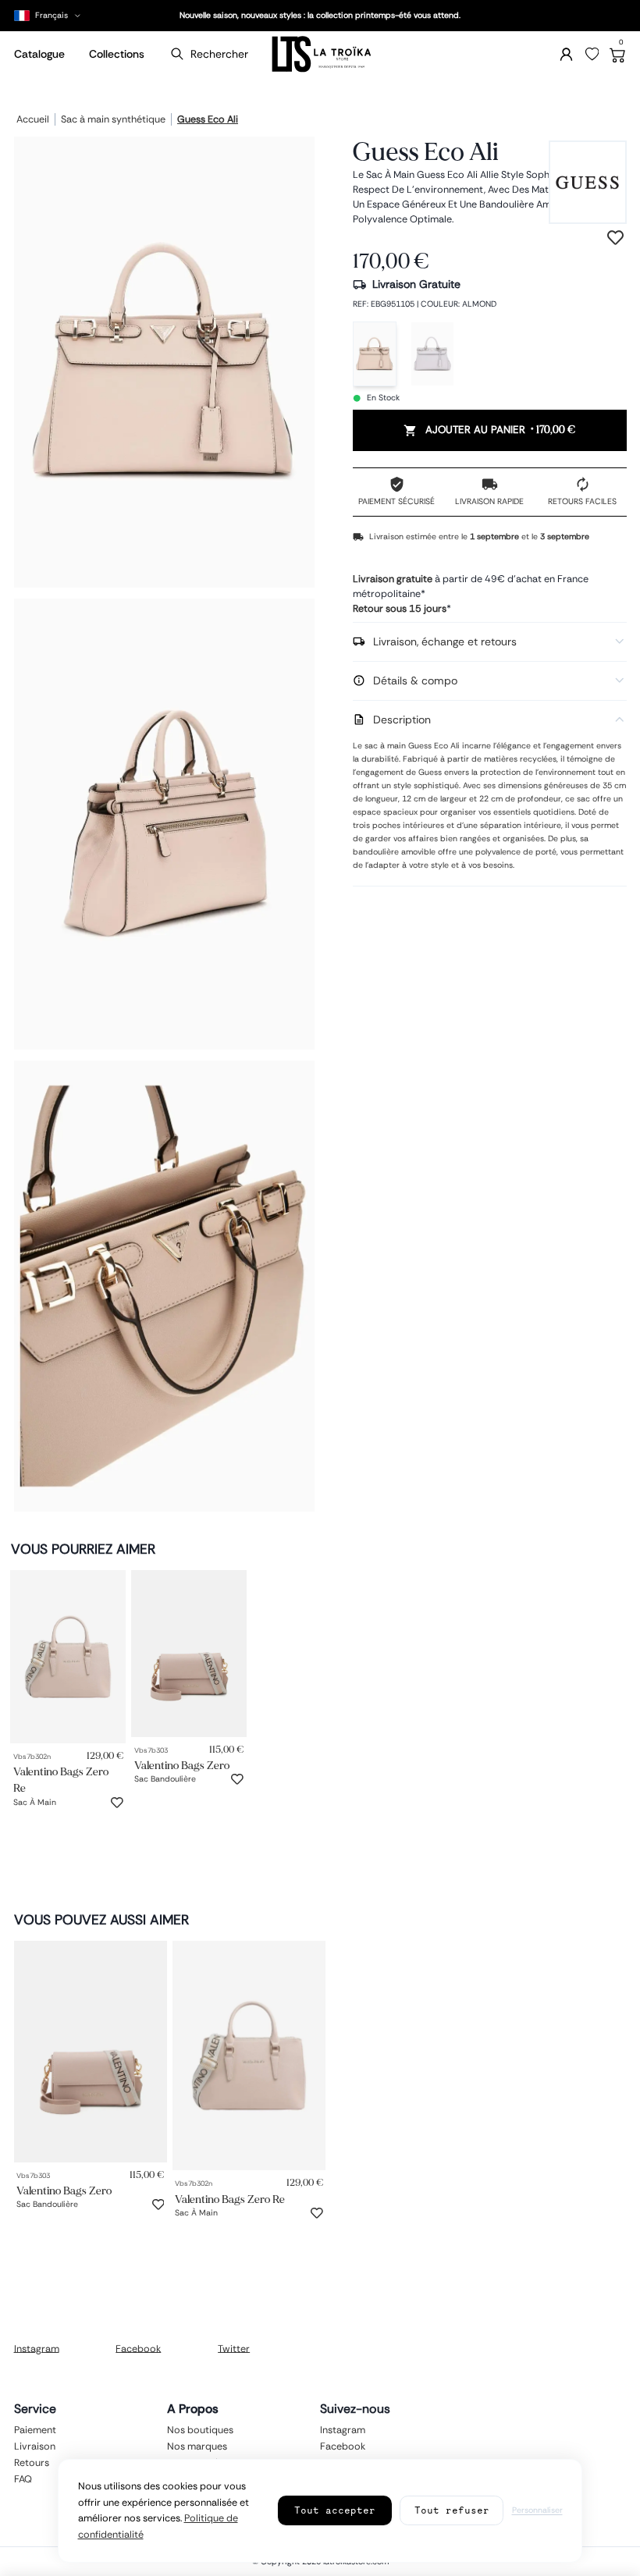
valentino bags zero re (61, 1780)
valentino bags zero (182, 1765)
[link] (68, 1656)
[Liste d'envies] (592, 55)
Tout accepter (335, 2510)
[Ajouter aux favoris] (117, 1803)
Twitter (234, 2348)
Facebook (138, 2348)
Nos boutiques (200, 2429)
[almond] (375, 354)
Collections (117, 54)
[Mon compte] (566, 54)
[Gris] (432, 354)
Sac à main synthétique (113, 120)
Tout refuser (452, 2510)
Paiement (35, 2429)
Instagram (37, 2348)
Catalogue (39, 54)
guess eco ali (208, 120)
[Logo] (320, 54)
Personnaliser (537, 2510)
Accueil (33, 120)
